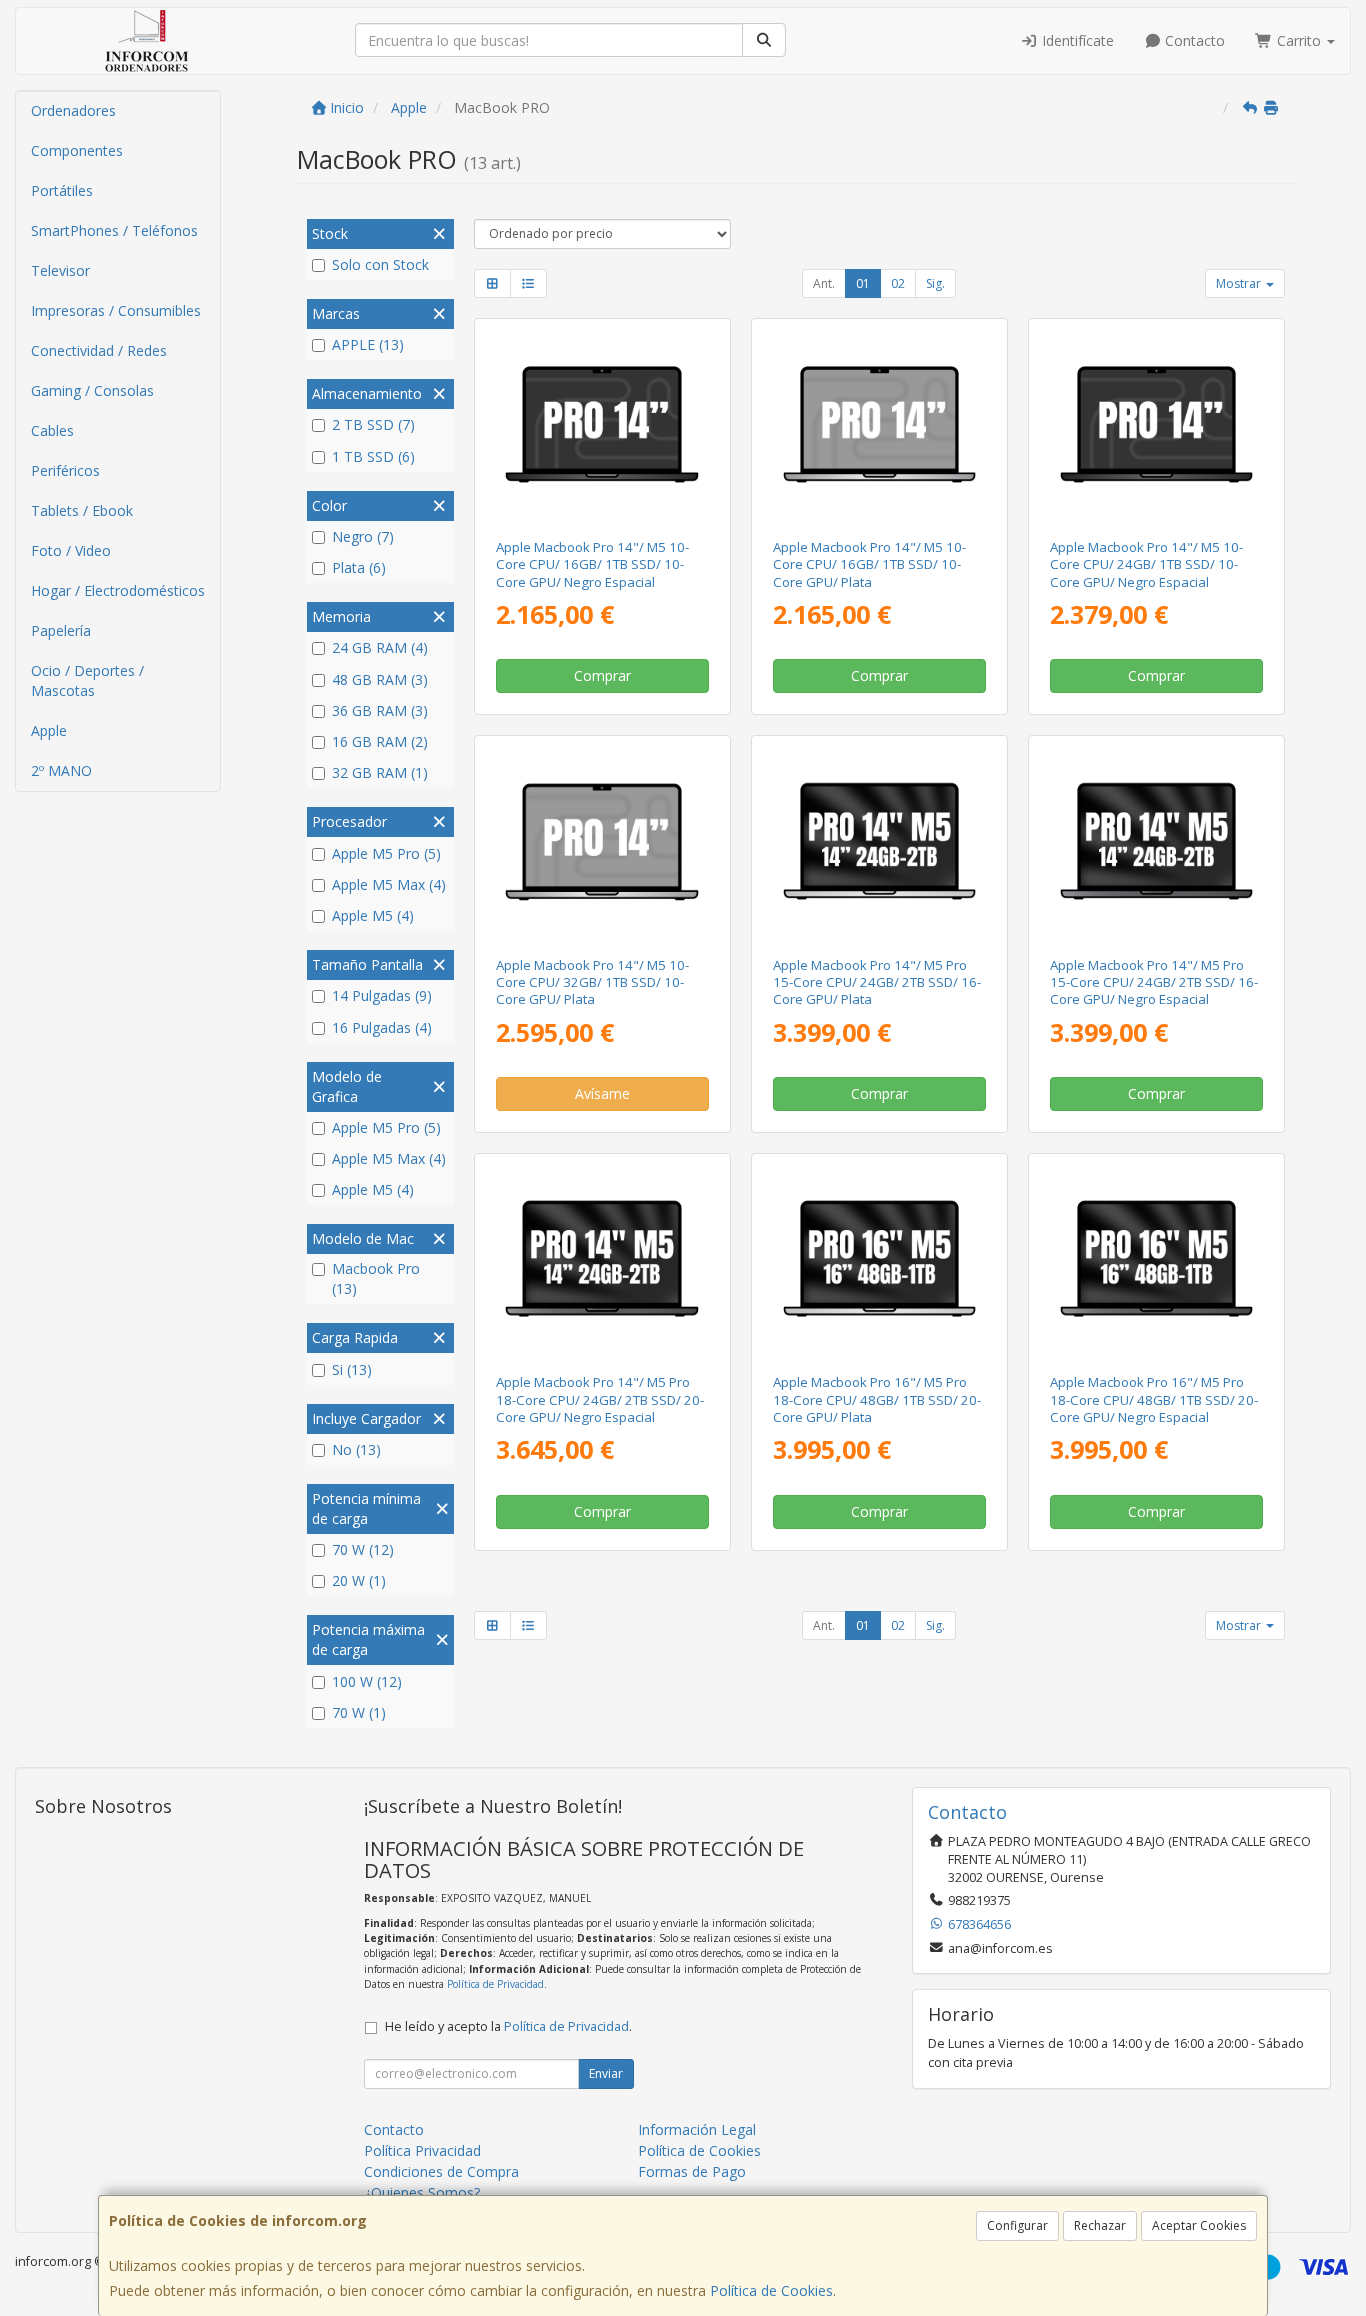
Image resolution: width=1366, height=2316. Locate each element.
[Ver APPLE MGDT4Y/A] (601, 1259)
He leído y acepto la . (508, 2026)
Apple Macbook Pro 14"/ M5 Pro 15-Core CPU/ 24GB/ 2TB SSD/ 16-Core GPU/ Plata (877, 982)
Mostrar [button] (1240, 283)
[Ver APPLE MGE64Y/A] (879, 1259)
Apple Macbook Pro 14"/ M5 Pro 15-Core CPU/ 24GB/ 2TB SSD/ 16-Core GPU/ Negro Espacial (1154, 982)
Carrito (1299, 40)
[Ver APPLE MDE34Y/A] (1156, 424)
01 (863, 283)
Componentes (77, 150)
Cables (52, 430)
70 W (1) (359, 1712)
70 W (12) (363, 1549)
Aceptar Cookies (1199, 2225)
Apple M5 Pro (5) (386, 853)
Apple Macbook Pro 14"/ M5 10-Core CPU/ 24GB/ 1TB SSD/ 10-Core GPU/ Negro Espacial (1146, 564)
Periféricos (65, 470)
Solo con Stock (380, 264)
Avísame (602, 1093)
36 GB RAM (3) (380, 710)
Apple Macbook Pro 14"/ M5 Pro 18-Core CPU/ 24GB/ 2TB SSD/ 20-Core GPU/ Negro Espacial (600, 1399)
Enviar (606, 2073)
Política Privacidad (422, 2150)
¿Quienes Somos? (422, 2192)
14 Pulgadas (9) (382, 995)
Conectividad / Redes (99, 350)
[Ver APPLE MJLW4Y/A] (1156, 841)
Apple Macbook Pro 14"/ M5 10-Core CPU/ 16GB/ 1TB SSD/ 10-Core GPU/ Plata (869, 564)
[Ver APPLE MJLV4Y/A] (879, 841)
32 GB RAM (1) (380, 772)
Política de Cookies (771, 2290)
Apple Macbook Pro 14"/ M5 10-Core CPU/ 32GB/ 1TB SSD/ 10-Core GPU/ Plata (592, 982)
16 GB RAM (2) (380, 741)
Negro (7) (363, 536)
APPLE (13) (368, 344)
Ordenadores (73, 110)
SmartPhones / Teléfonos (114, 230)
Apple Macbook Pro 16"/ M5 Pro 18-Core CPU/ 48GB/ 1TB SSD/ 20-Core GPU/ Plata (877, 1399)
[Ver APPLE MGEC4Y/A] (1156, 1259)
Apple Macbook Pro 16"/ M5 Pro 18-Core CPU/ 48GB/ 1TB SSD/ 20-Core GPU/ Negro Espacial (1154, 1399)
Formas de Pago (692, 2171)
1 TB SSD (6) (373, 456)
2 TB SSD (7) (373, 424)
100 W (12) (367, 1681)
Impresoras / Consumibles (116, 310)
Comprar (602, 675)
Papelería (61, 630)
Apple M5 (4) (373, 915)
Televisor (60, 270)
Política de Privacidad (495, 1984)
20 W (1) (359, 1580)
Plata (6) (359, 567)
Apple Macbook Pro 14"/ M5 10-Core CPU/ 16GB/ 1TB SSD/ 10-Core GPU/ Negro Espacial (592, 564)
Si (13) (352, 1369)
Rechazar (1100, 2225)
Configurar (1017, 2225)
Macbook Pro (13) (376, 1278)
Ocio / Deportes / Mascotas (87, 680)
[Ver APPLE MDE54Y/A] (879, 424)
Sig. (935, 283)
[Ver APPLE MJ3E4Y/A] (601, 841)
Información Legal (697, 2129)
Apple (49, 730)
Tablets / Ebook (82, 510)
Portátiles (62, 190)
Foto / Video (71, 550)
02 (898, 283)
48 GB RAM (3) (380, 679)
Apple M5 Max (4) (389, 884)
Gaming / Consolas (92, 390)
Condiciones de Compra (441, 2171)
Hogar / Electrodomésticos (118, 590)
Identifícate (1076, 40)
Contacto (1193, 40)
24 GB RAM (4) (380, 647)
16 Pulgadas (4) (382, 1027)
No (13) (356, 1449)
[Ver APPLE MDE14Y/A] (601, 424)
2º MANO (61, 770)
